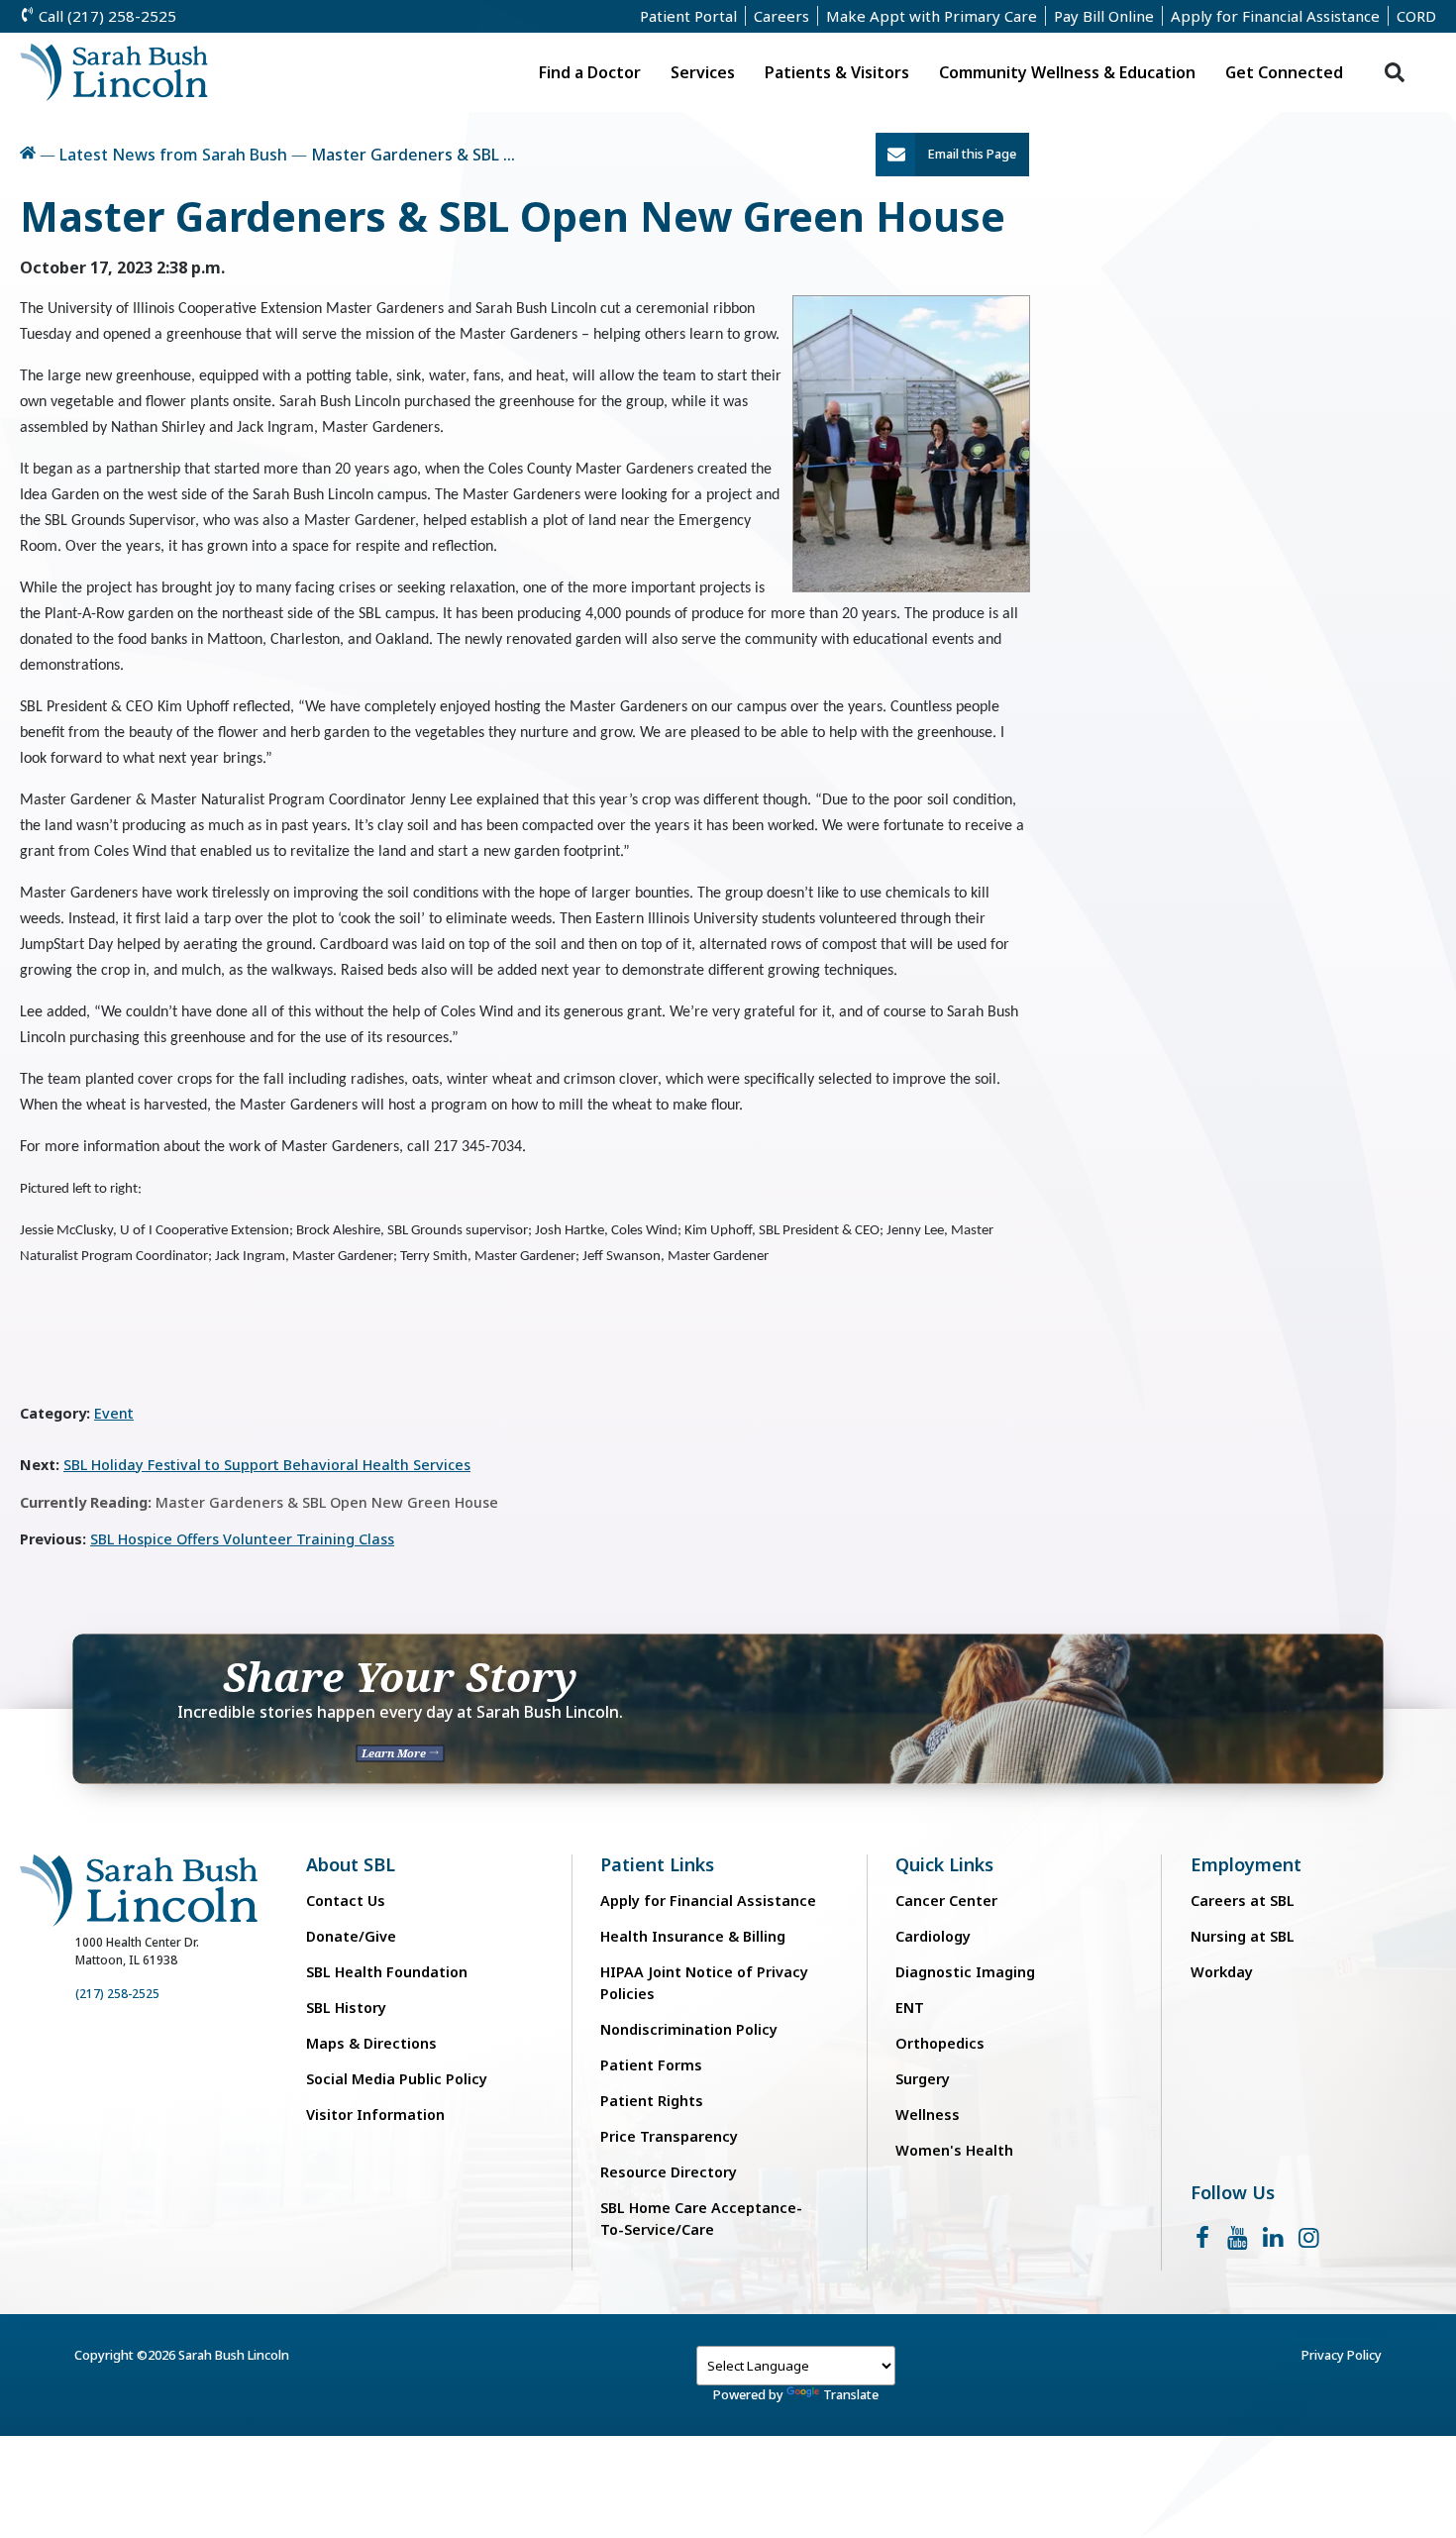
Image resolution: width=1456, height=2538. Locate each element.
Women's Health (954, 2150)
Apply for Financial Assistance (1275, 16)
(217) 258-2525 (117, 1994)
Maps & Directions (371, 2043)
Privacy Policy (1342, 2355)
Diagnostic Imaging (965, 1972)
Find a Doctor (590, 72)
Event (114, 1413)
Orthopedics (940, 2043)
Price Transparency (669, 2136)
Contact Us (346, 1901)
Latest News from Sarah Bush (173, 155)
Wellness (928, 2115)
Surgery (923, 2079)
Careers (781, 16)
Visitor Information (375, 2115)
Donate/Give (351, 1936)
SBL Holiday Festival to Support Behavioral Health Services (267, 1465)
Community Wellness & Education (1067, 72)
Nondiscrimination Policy (689, 2029)
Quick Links (944, 1865)
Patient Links (657, 1865)
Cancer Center (946, 1901)
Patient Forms (651, 2065)
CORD (1416, 16)
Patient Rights (652, 2101)
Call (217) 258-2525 (105, 16)
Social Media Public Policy (397, 2079)
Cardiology (933, 1936)
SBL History (346, 2008)
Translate (851, 2394)
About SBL (351, 1865)
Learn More (395, 1753)
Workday (1222, 1972)
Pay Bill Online (1104, 16)
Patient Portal (688, 16)
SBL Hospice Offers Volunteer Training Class (242, 1539)
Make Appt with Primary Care (932, 16)
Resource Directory (669, 2172)
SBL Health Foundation (387, 1972)
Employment (1246, 1865)
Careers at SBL (1243, 1901)
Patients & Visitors (837, 72)
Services (703, 72)
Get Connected (1284, 72)
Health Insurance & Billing (693, 1936)
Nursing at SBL (1243, 1936)
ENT (910, 2008)
